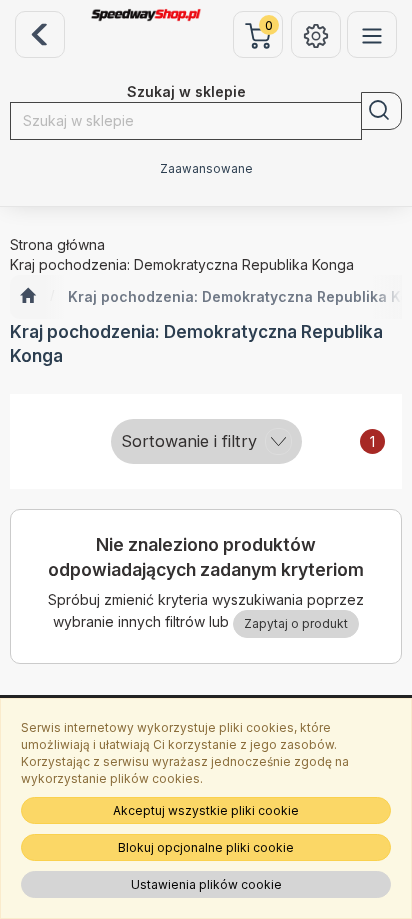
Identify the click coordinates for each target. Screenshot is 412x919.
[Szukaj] (381, 111)
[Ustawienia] (316, 34)
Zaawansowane (206, 169)
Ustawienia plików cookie (206, 884)
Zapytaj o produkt (296, 623)
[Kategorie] (372, 34)
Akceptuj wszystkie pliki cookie (206, 810)
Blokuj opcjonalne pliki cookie (206, 847)
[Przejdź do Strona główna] (27, 297)
